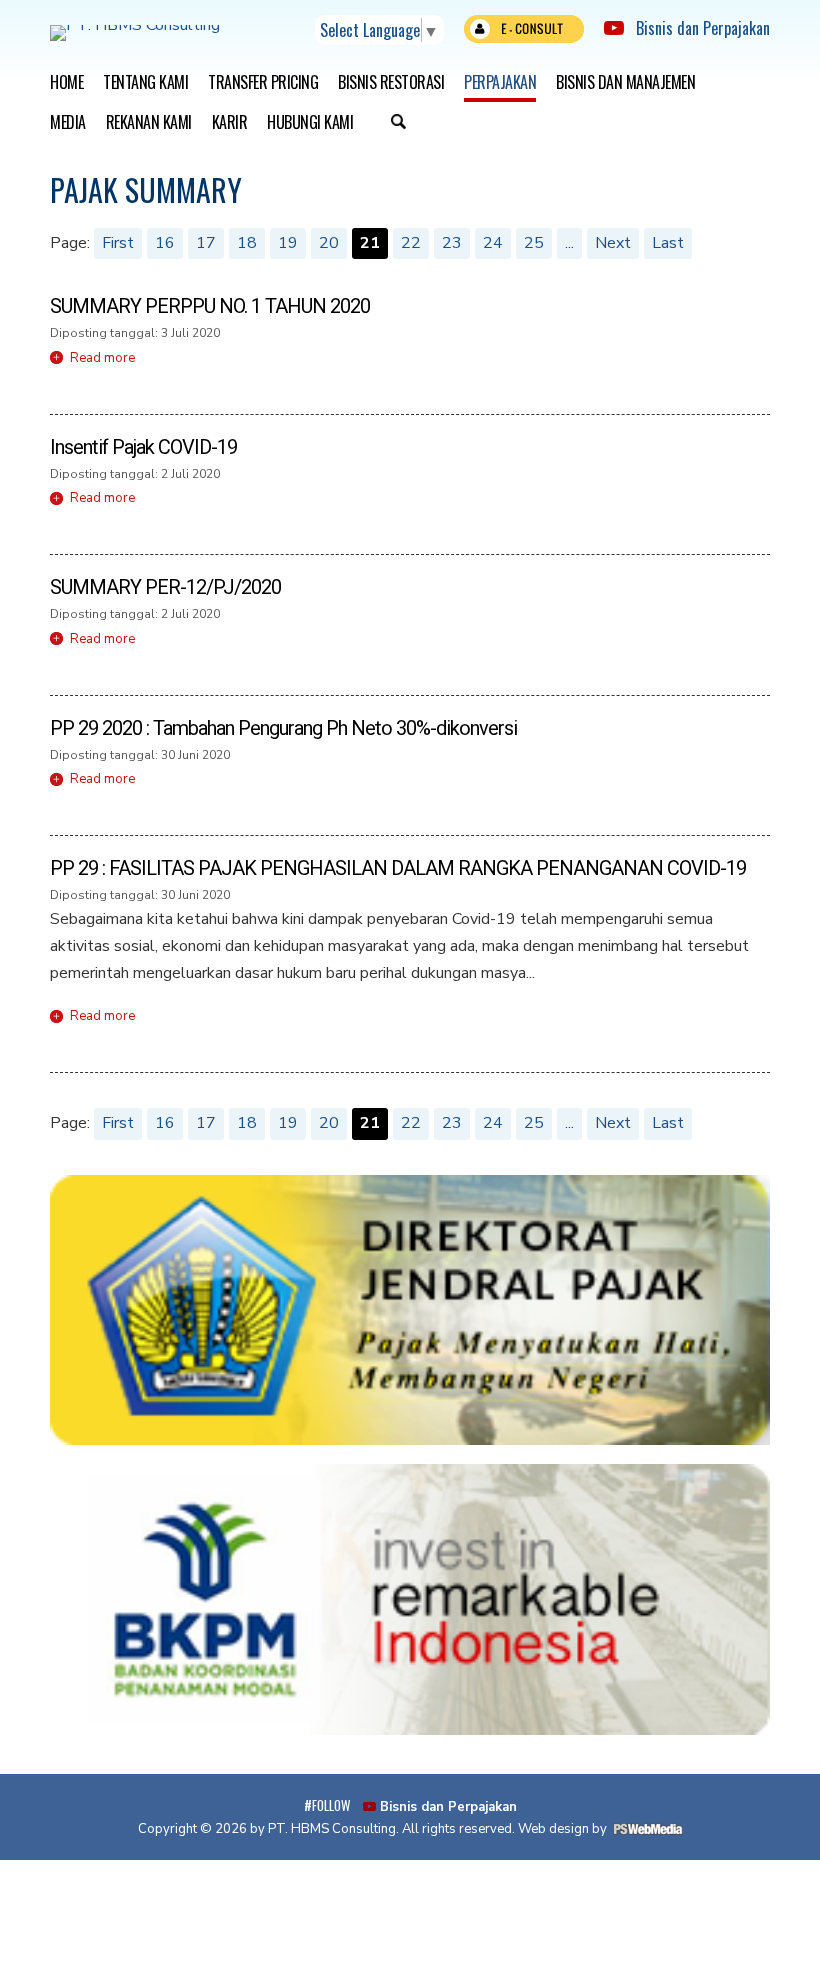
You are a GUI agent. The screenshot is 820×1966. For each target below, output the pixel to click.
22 (411, 243)
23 (452, 243)
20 (329, 243)
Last (668, 243)
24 (493, 243)
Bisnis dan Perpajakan (697, 28)
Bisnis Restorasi (391, 82)
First (118, 243)
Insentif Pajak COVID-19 (143, 447)
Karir (230, 122)
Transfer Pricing (263, 82)
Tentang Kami (145, 82)
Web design (553, 1829)
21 (370, 243)
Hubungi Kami (310, 122)
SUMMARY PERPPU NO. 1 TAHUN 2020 (210, 306)
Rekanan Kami (149, 122)
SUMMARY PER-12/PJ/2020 (165, 587)
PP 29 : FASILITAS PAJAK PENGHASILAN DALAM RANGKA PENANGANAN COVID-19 (398, 868)
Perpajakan (500, 82)
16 (165, 243)
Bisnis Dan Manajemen (625, 82)
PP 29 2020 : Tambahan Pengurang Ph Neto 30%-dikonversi (283, 728)
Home (66, 82)
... (569, 243)
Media (68, 122)
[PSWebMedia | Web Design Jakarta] (648, 1829)
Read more (102, 358)
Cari (398, 124)
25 (534, 243)
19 (288, 243)
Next (613, 243)
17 (206, 243)
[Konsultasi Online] (524, 33)
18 (247, 243)
